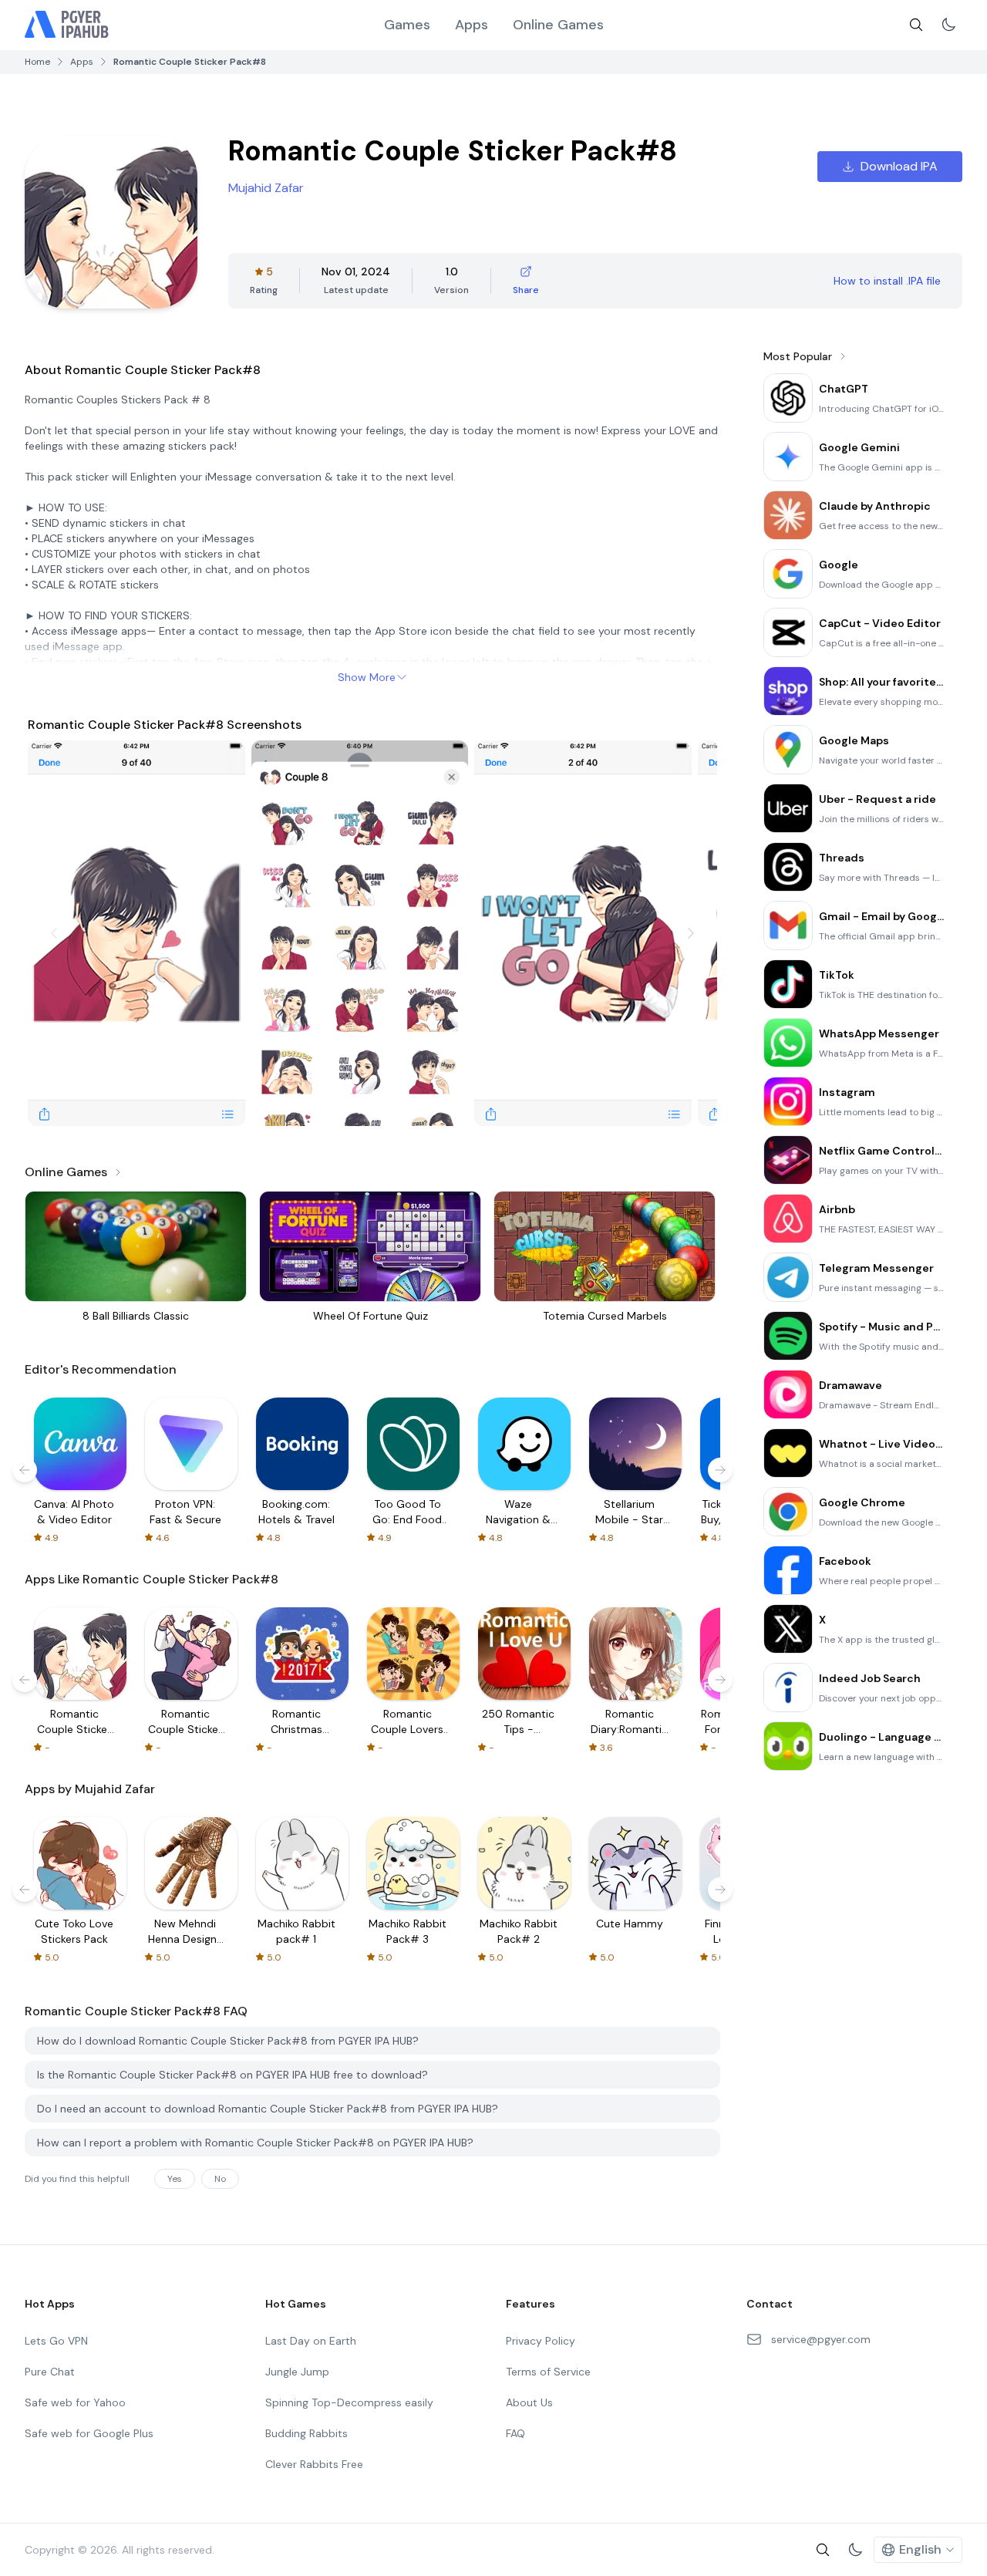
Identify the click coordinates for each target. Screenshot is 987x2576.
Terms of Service (548, 2372)
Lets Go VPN (56, 2341)
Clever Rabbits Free (314, 2464)
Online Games (558, 25)
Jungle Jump (297, 2372)
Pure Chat (50, 2372)
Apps (472, 25)
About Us (529, 2402)
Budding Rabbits (307, 2433)
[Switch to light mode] (948, 25)
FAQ (515, 2433)
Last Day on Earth (311, 2341)
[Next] (691, 933)
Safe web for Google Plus (89, 2433)
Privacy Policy (541, 2341)
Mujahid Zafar (266, 188)
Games (407, 25)
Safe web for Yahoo (75, 2402)
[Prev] (54, 933)
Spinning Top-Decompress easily (349, 2402)
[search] (916, 25)
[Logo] (67, 25)
